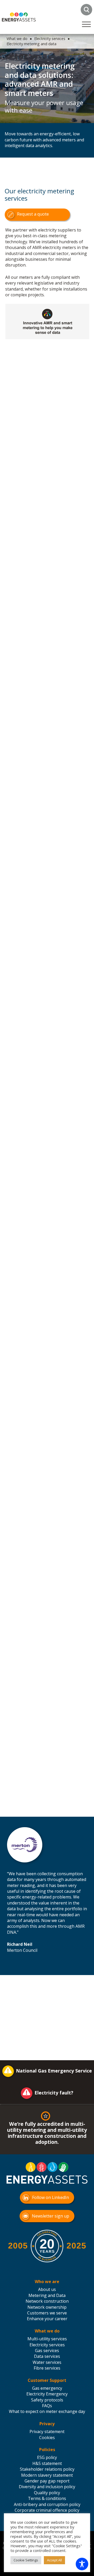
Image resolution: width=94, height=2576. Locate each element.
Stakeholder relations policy (47, 2469)
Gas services (47, 2351)
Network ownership (47, 2307)
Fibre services (47, 2368)
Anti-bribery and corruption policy (47, 2504)
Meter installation (25, 379)
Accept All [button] (54, 2560)
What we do (17, 39)
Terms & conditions (47, 2498)
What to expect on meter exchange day (47, 2411)
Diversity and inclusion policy (47, 2487)
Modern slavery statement (47, 2475)
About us (47, 2289)
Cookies (47, 2438)
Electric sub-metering (29, 406)
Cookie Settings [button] (26, 2560)
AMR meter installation (31, 874)
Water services (47, 2362)
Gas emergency (47, 2388)
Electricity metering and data (31, 44)
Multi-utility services (47, 2339)
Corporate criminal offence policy (47, 2510)
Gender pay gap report (47, 2481)
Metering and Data (47, 2295)
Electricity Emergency (47, 2394)
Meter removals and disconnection (27, 392)
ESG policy (47, 2457)
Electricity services (50, 39)
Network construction (47, 2301)
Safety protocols (47, 2400)
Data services (47, 2356)
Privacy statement (47, 2432)
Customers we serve (47, 2313)
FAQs (47, 2406)
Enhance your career (47, 2319)
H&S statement (47, 2463)
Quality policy (47, 2493)
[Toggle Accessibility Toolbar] (82, 2564)
